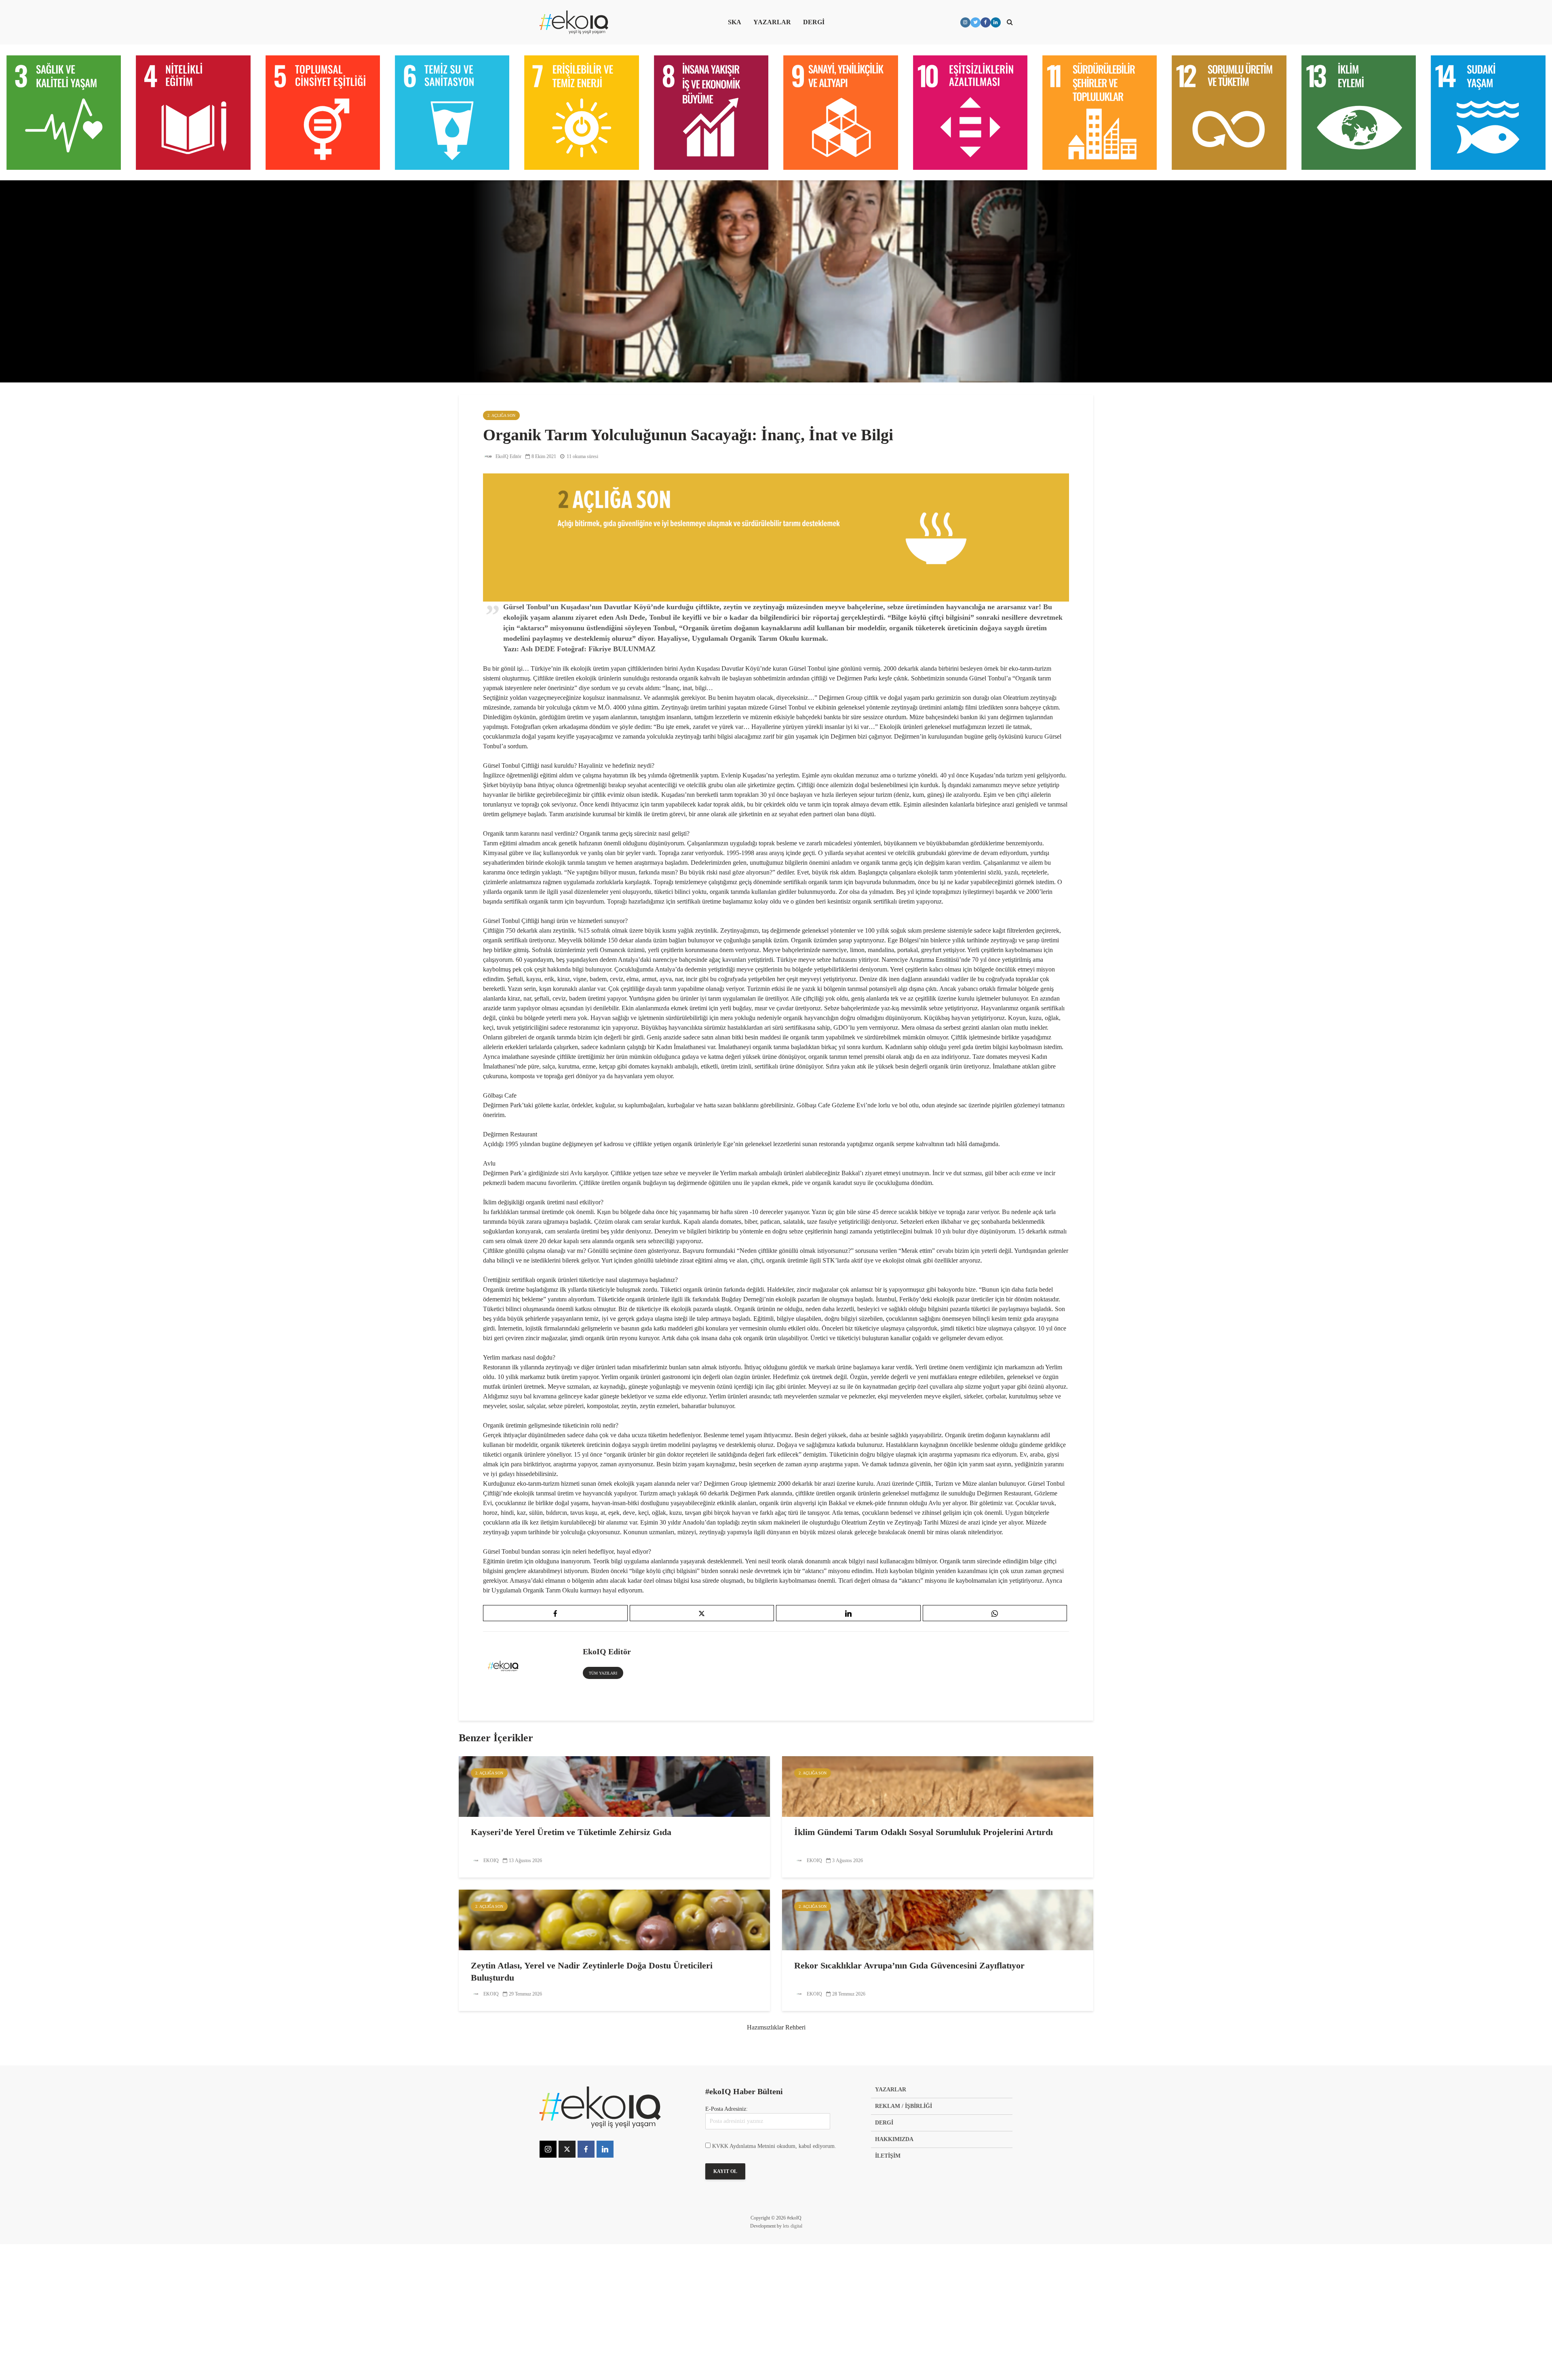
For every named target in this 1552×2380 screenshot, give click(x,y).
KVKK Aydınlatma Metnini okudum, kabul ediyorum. (774, 2146)
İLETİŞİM (888, 2156)
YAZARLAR (772, 22)
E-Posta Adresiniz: (726, 2109)
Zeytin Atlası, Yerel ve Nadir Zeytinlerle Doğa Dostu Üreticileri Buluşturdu (592, 1971)
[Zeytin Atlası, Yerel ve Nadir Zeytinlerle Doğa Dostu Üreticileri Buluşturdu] (614, 1919)
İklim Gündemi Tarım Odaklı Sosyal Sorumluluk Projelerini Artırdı (924, 1832)
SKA (735, 22)
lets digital (793, 2226)
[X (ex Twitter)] (567, 2149)
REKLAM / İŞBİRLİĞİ (904, 2106)
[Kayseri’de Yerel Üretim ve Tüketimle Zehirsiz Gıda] (614, 1786)
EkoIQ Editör (508, 456)
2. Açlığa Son (501, 415)
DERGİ (814, 22)
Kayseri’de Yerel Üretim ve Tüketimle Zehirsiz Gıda (571, 1832)
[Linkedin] (605, 2149)
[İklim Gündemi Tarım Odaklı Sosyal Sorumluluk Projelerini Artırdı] (938, 1786)
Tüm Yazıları (603, 1673)
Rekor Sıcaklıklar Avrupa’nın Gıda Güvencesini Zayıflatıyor (909, 1965)
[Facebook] (586, 2149)
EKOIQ (490, 1860)
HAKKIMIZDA (894, 2139)
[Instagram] (548, 2149)
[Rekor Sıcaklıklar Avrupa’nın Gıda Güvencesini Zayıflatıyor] (938, 1919)
